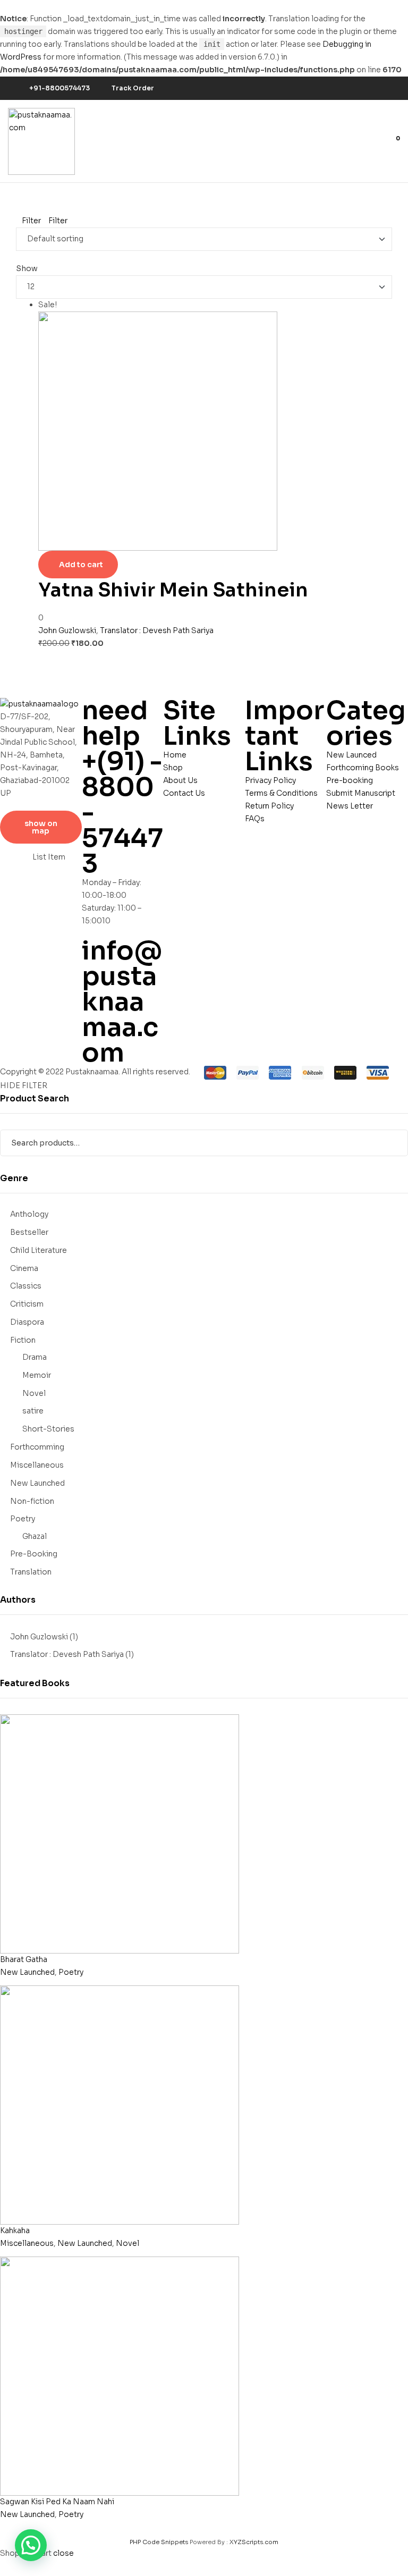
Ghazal (35, 1536)
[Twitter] (354, 88)
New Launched (37, 1483)
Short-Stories (48, 1429)
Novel (34, 1393)
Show (27, 268)
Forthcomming (37, 1447)
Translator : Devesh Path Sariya (157, 630)
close (63, 2553)
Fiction (23, 1340)
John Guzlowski (67, 630)
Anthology (29, 1214)
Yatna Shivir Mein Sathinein (173, 590)
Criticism (27, 1304)
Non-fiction (32, 1501)
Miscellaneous (37, 1465)
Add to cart (81, 565)
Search (393, 1143)
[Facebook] (338, 88)
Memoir (37, 1375)
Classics (26, 1286)
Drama (35, 1357)
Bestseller (29, 1232)
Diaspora (27, 1322)
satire (33, 1411)
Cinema (24, 1268)
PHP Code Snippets (159, 2542)
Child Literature (39, 1250)
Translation (31, 1572)
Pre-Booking (34, 1554)
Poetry (23, 1519)
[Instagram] (370, 88)
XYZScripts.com (254, 2542)
